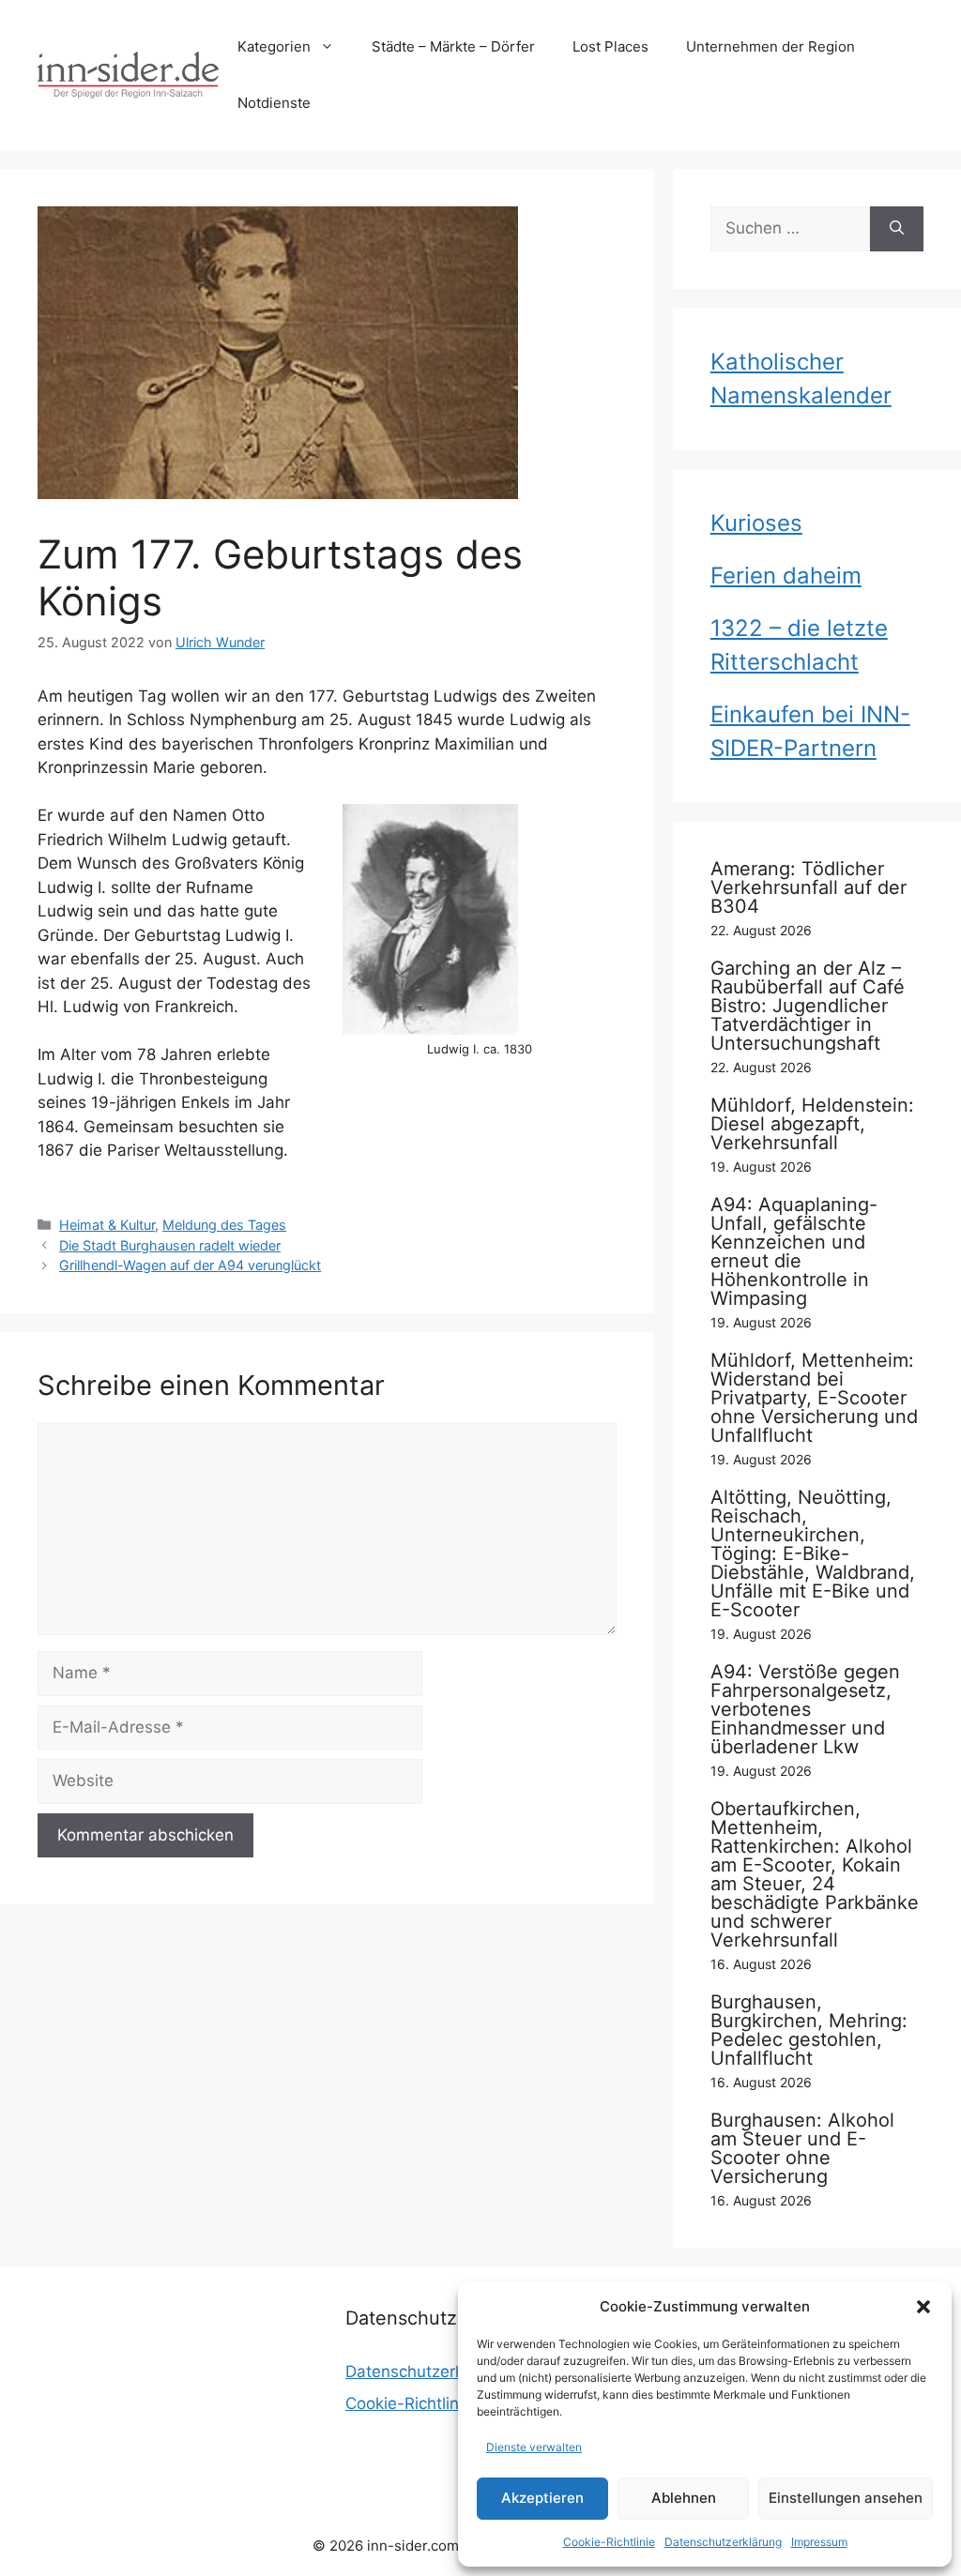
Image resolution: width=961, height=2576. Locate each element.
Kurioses (756, 523)
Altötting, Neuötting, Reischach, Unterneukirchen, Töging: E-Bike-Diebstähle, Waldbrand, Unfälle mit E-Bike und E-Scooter (813, 1553)
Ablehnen (684, 2498)
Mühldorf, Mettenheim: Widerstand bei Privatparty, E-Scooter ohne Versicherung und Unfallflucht (814, 1398)
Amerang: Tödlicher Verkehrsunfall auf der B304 (808, 887)
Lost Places (610, 46)
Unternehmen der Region (770, 46)
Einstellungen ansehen (846, 2498)
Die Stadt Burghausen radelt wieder (170, 1245)
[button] (923, 2307)
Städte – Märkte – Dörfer (453, 46)
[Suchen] (897, 229)
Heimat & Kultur (107, 1225)
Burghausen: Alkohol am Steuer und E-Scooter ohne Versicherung (802, 2148)
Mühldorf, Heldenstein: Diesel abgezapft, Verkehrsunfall (812, 1124)
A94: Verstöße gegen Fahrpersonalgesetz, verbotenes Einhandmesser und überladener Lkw (805, 1709)
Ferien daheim (786, 576)
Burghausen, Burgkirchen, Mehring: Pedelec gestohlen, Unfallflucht (809, 2030)
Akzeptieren (542, 2498)
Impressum (819, 2542)
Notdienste (274, 103)
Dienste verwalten (534, 2447)
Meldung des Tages (224, 1225)
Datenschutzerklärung (723, 2542)
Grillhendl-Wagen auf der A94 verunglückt (190, 1265)
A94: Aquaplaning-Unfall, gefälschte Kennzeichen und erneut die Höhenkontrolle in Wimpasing (794, 1251)
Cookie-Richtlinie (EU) (427, 2403)
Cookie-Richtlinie (609, 2542)
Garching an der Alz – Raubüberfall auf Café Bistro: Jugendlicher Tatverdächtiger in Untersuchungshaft (808, 1006)
